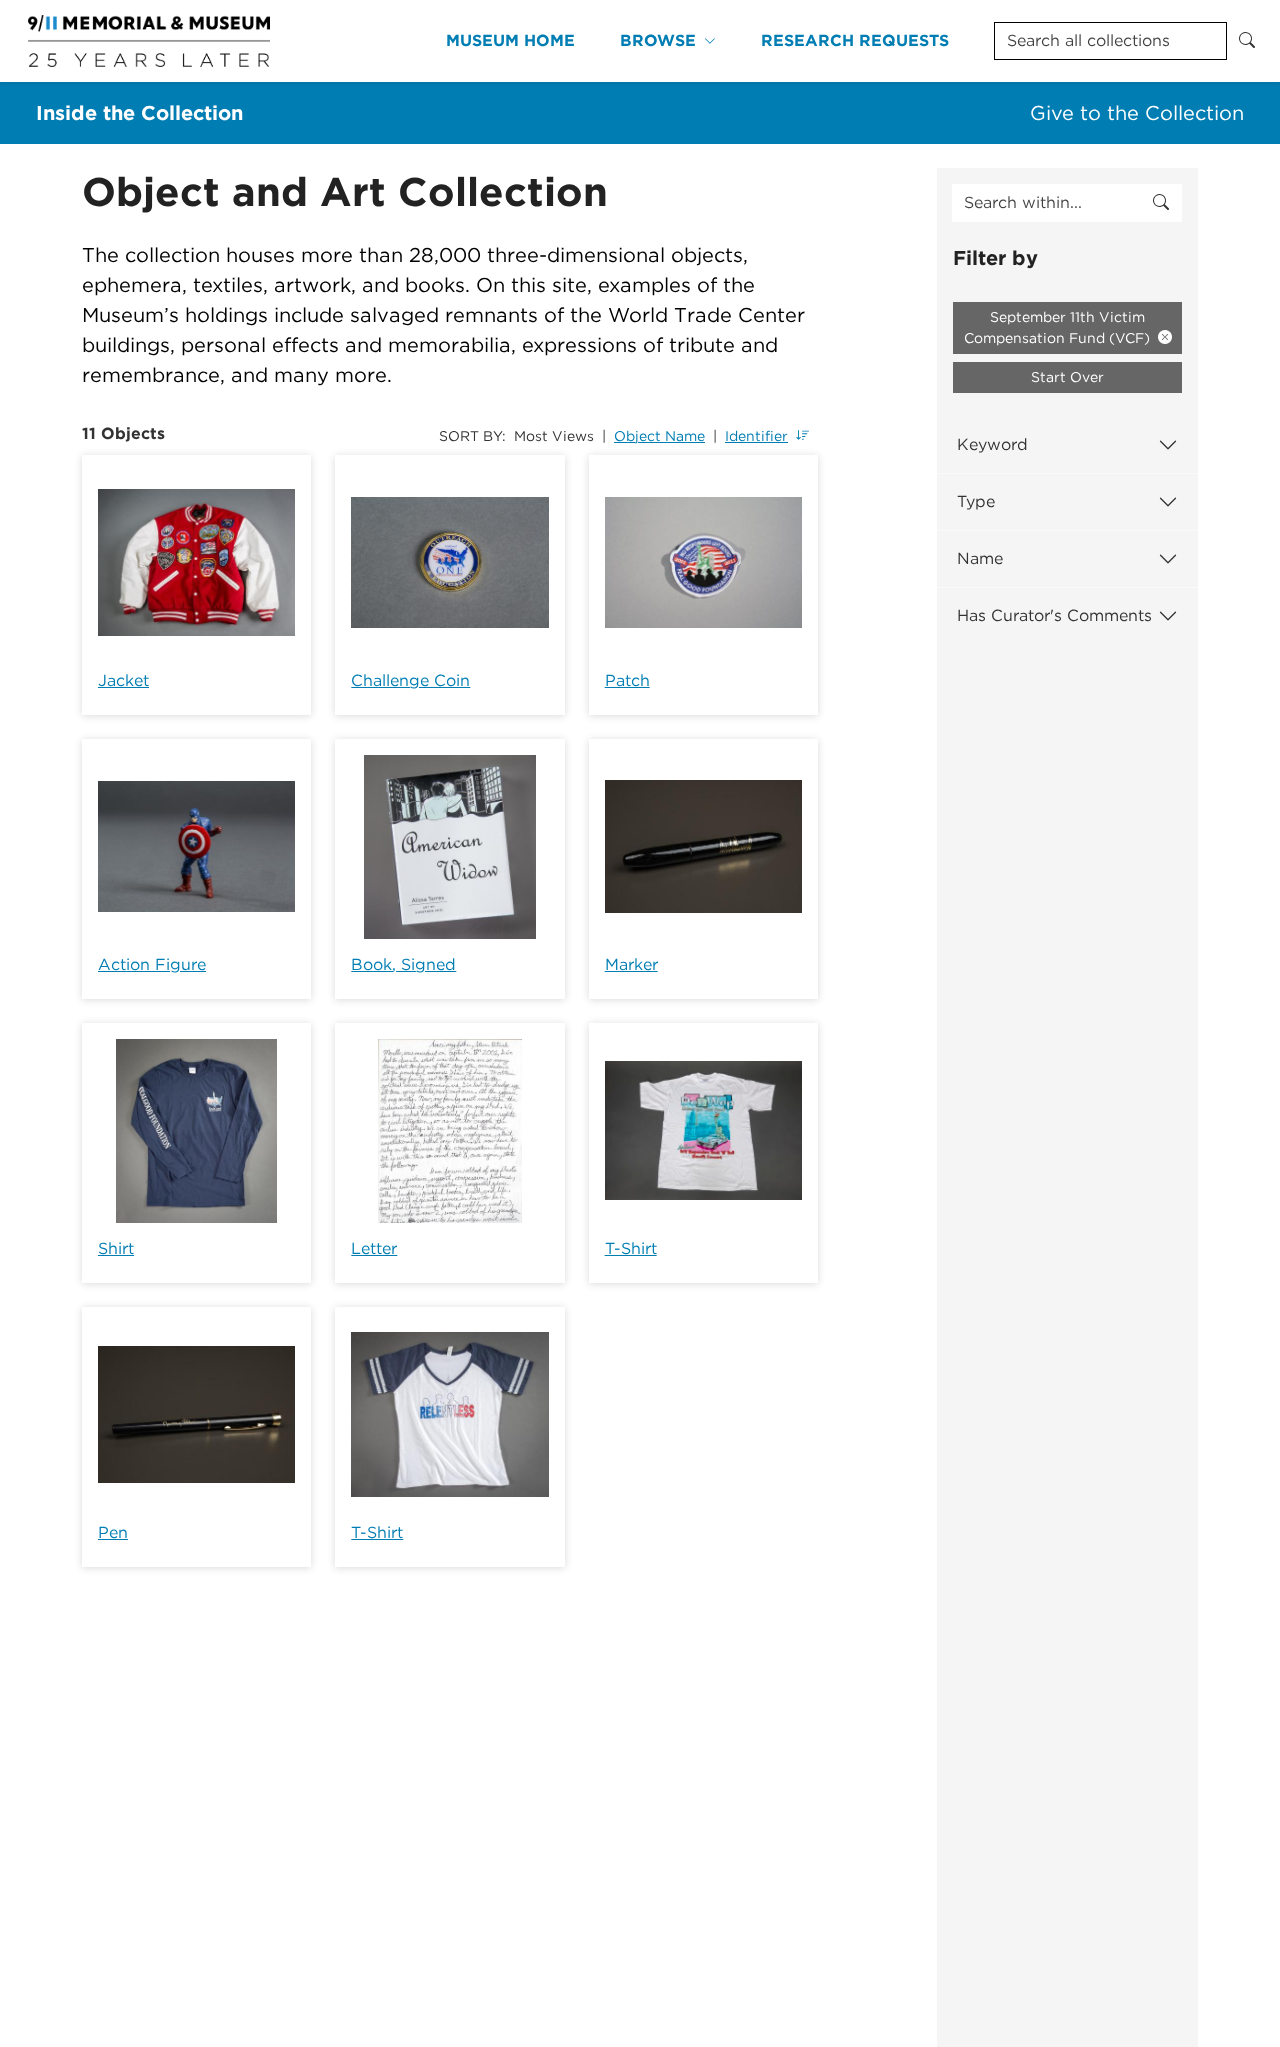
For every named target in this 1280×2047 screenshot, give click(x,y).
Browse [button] (658, 40)
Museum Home (510, 40)
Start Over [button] (1067, 377)
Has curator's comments (1054, 615)
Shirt (116, 1248)
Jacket (123, 680)
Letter (374, 1248)
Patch (627, 680)
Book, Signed (403, 964)
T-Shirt (631, 1248)
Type (976, 501)
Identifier (756, 436)
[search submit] (1161, 203)
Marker (631, 964)
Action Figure (152, 964)
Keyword (992, 444)
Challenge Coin (410, 680)
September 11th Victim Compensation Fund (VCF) (1059, 327)
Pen (113, 1532)
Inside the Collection (139, 113)
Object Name (659, 436)
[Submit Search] (1247, 41)
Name (980, 558)
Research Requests (855, 40)
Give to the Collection (1137, 113)
